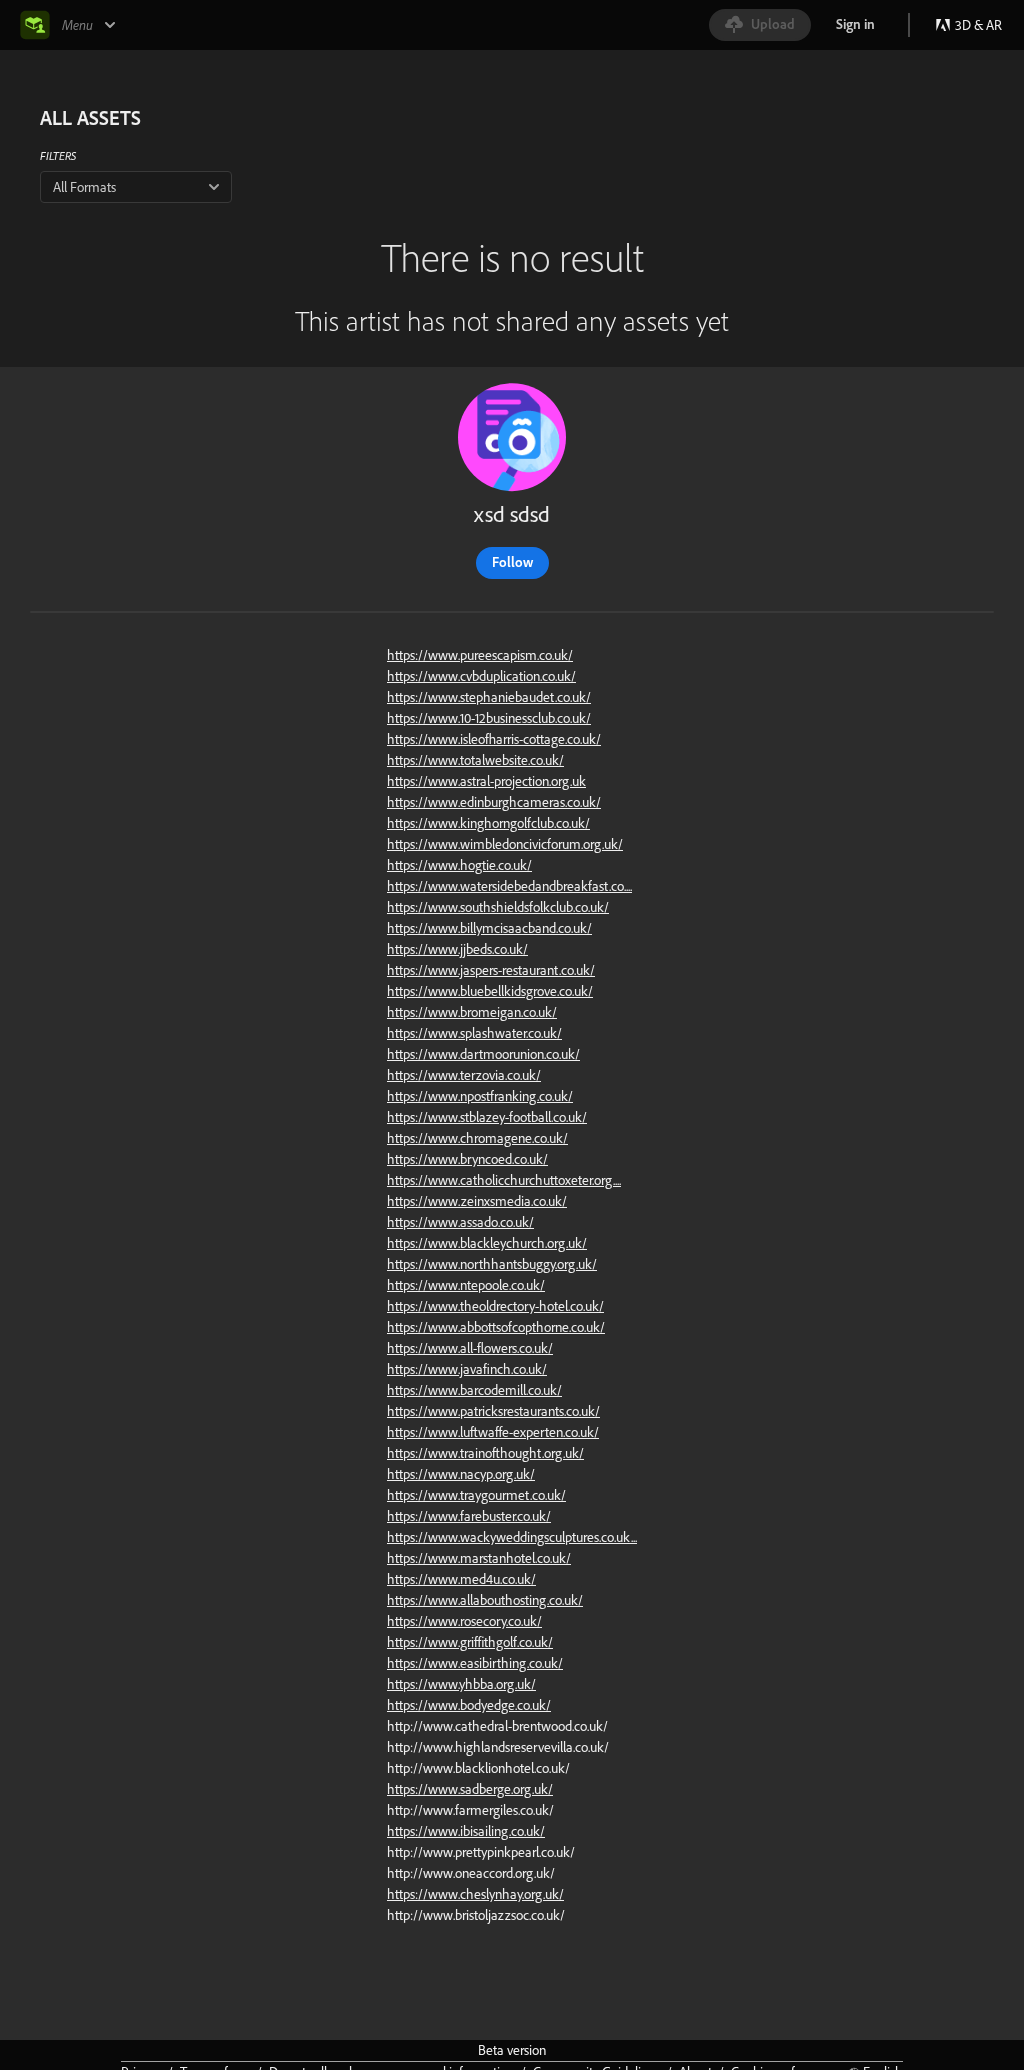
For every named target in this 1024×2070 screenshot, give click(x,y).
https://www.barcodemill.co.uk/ (474, 1390)
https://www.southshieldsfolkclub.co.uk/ (498, 907)
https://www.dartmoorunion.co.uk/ (483, 1054)
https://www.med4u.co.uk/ (461, 1579)
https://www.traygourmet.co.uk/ (476, 1495)
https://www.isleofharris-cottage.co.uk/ (494, 739)
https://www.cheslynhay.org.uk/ (475, 1894)
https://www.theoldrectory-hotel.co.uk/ (495, 1306)
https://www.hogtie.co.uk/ (459, 865)
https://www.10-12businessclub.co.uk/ (489, 718)
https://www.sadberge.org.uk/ (470, 1789)
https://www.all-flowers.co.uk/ (470, 1348)
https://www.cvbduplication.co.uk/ (481, 676)
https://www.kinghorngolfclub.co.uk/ (488, 823)
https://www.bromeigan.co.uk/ (472, 1012)
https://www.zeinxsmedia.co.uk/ (477, 1201)
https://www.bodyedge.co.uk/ (469, 1705)
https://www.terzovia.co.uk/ (464, 1075)
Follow (512, 562)
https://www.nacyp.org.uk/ (461, 1474)
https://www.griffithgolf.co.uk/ (470, 1642)
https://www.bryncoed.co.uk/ (467, 1159)
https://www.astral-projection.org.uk (486, 781)
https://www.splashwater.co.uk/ (474, 1033)
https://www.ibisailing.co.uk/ (466, 1831)
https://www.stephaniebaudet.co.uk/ (489, 697)
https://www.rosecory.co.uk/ (464, 1621)
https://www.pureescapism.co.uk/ (480, 655)
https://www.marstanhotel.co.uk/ (479, 1558)
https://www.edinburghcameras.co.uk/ (494, 802)
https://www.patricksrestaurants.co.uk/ (493, 1411)
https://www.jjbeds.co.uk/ (457, 949)
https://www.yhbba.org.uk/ (461, 1684)
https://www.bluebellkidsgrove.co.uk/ (490, 991)
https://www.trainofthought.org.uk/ (485, 1453)
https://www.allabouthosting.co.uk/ (485, 1600)
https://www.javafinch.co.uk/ (467, 1369)
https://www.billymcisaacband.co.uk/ (489, 928)
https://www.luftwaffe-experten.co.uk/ (493, 1432)
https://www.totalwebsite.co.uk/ (475, 760)
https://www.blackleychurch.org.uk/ (487, 1243)
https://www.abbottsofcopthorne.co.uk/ (496, 1327)
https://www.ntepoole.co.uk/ (466, 1285)
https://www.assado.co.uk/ (460, 1222)
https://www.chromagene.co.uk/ (477, 1138)
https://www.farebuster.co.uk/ (469, 1516)
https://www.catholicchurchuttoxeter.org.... (504, 1180)
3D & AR (978, 25)
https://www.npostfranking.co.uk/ (480, 1096)
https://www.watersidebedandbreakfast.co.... (509, 886)
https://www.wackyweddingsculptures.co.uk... (512, 1537)
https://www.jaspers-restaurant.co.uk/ (491, 970)
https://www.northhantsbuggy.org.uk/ (492, 1264)
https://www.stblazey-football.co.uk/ (487, 1117)
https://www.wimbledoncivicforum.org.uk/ (505, 844)
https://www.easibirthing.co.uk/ (475, 1663)
